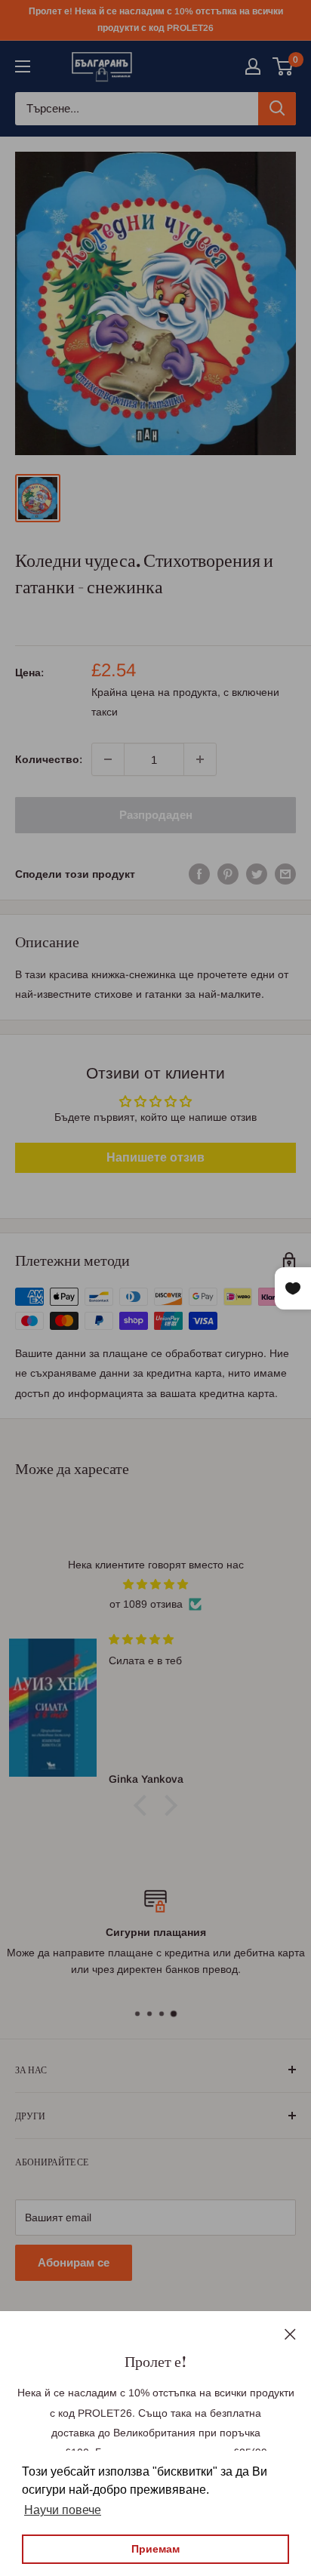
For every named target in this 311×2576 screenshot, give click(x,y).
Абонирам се (74, 2262)
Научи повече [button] (63, 2510)
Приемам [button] (155, 2549)
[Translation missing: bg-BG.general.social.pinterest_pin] (228, 874)
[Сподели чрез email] (285, 874)
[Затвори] (290, 2333)
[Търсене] (277, 109)
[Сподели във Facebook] (199, 874)
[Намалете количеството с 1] (108, 759)
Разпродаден (156, 815)
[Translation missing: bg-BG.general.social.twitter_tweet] (257, 874)
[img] (155, 1584)
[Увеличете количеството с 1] (200, 759)
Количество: (49, 759)
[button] (144, 1805)
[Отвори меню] (23, 66)
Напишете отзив (155, 1157)
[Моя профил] (253, 66)
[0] (283, 66)
